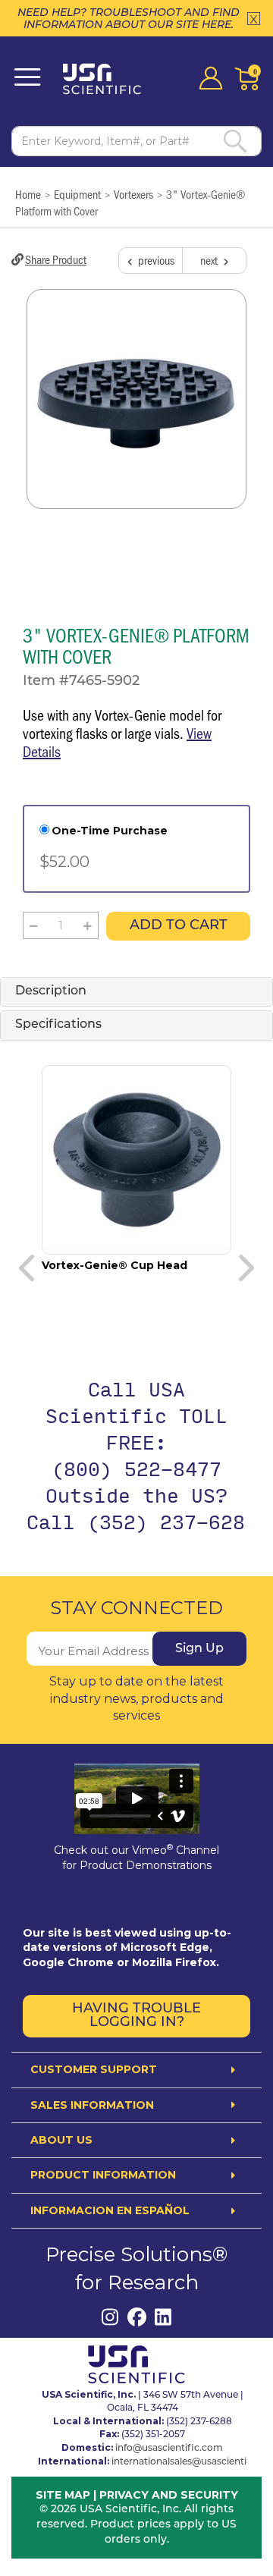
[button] (34, 925)
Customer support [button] (94, 2070)
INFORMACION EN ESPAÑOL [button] (110, 2211)
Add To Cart (179, 926)
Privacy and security (169, 2495)
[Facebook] (137, 2317)
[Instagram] (110, 2317)
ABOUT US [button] (61, 2140)
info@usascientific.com (169, 2449)
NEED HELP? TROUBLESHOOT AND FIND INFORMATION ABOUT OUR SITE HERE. (129, 18)
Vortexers (133, 194)
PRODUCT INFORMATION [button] (103, 2175)
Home (28, 194)
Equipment (77, 194)
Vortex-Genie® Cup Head (115, 1265)
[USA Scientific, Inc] (107, 79)
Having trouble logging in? (136, 2016)
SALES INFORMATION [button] (92, 2105)
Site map (63, 2495)
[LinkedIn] (163, 2317)
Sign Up (199, 1649)
